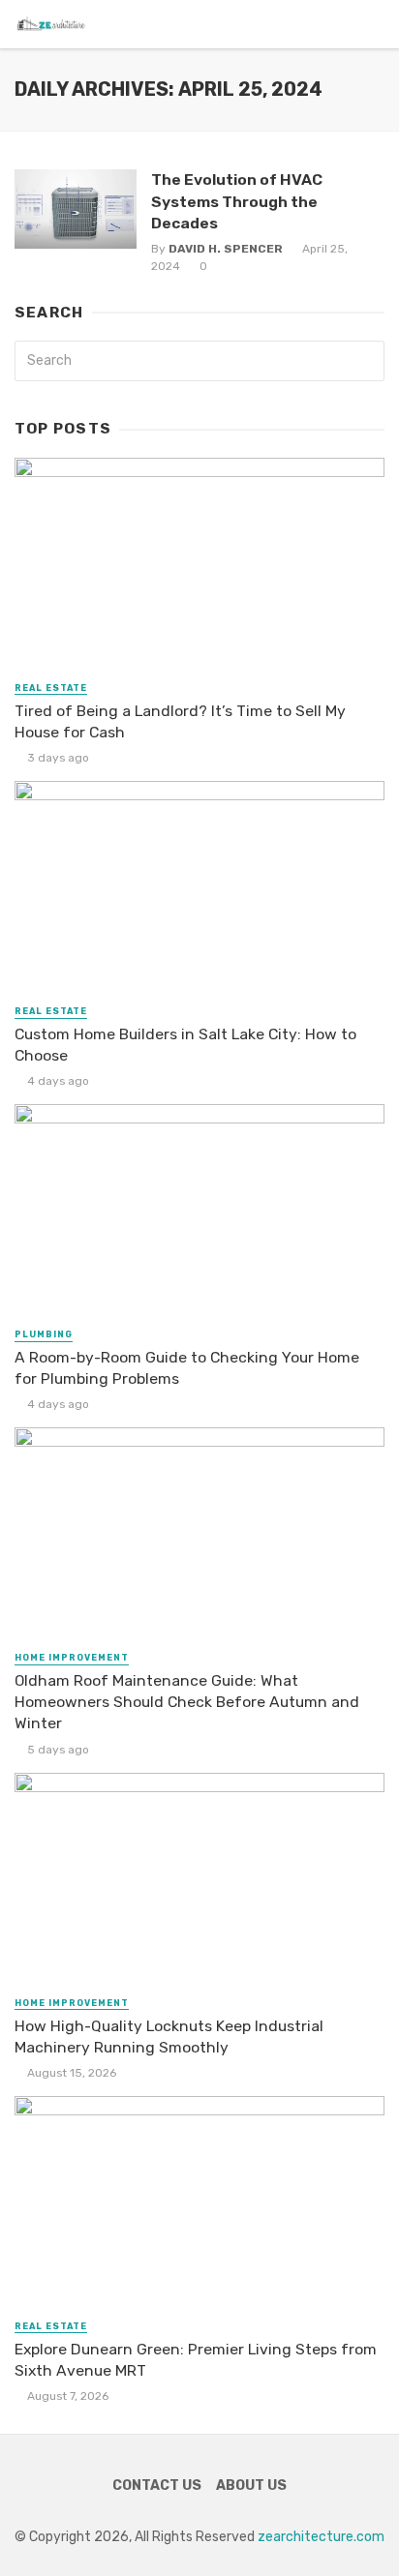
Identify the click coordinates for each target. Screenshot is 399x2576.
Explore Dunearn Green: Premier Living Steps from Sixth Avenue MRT (196, 2360)
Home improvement (72, 1658)
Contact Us (157, 2486)
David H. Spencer (226, 249)
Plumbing (44, 1334)
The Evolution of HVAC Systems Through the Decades (237, 201)
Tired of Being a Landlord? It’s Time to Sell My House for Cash (180, 721)
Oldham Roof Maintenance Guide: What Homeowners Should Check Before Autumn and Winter (187, 1702)
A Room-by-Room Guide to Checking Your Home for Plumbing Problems (187, 1368)
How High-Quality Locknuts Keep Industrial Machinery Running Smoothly (169, 2037)
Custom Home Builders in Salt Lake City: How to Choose (185, 1045)
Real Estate (51, 688)
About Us (251, 2486)
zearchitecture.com (321, 2537)
